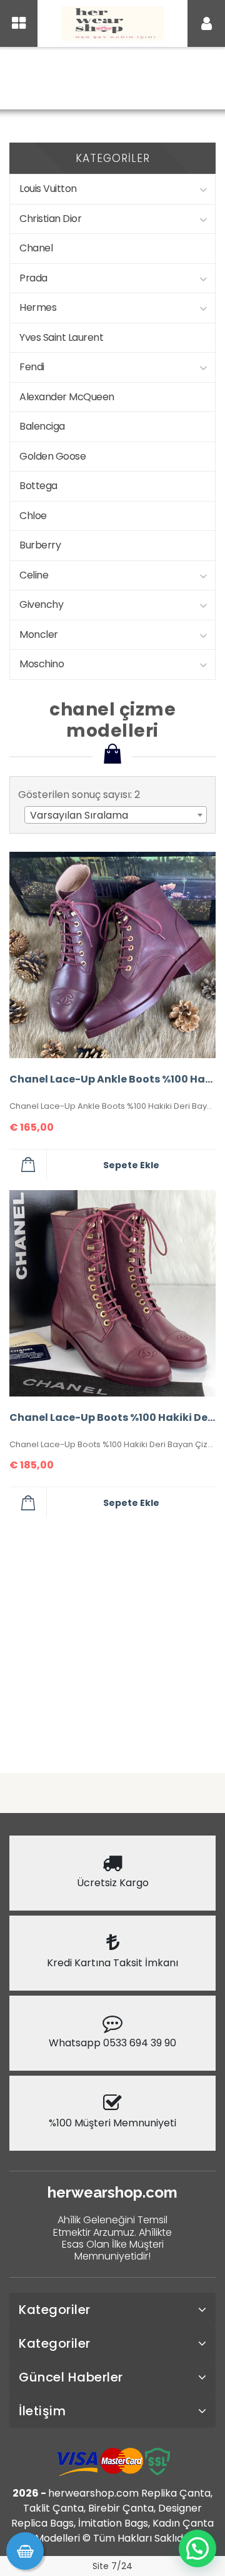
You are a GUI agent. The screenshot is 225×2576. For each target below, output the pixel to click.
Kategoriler (55, 2310)
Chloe (33, 516)
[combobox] (116, 815)
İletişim (42, 2411)
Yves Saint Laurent (61, 337)
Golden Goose (52, 456)
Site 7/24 (112, 2566)
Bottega (38, 486)
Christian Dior (50, 219)
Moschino (42, 664)
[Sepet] (25, 2551)
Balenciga (42, 426)
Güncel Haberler (71, 2377)
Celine (34, 575)
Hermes (38, 307)
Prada (33, 278)
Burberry (40, 545)
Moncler (39, 634)
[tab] (112, 2310)
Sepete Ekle (131, 1165)
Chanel (36, 248)
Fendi (32, 367)
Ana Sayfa (69, 80)
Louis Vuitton (48, 189)
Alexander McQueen (67, 397)
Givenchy (41, 604)
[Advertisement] (112, 1640)
